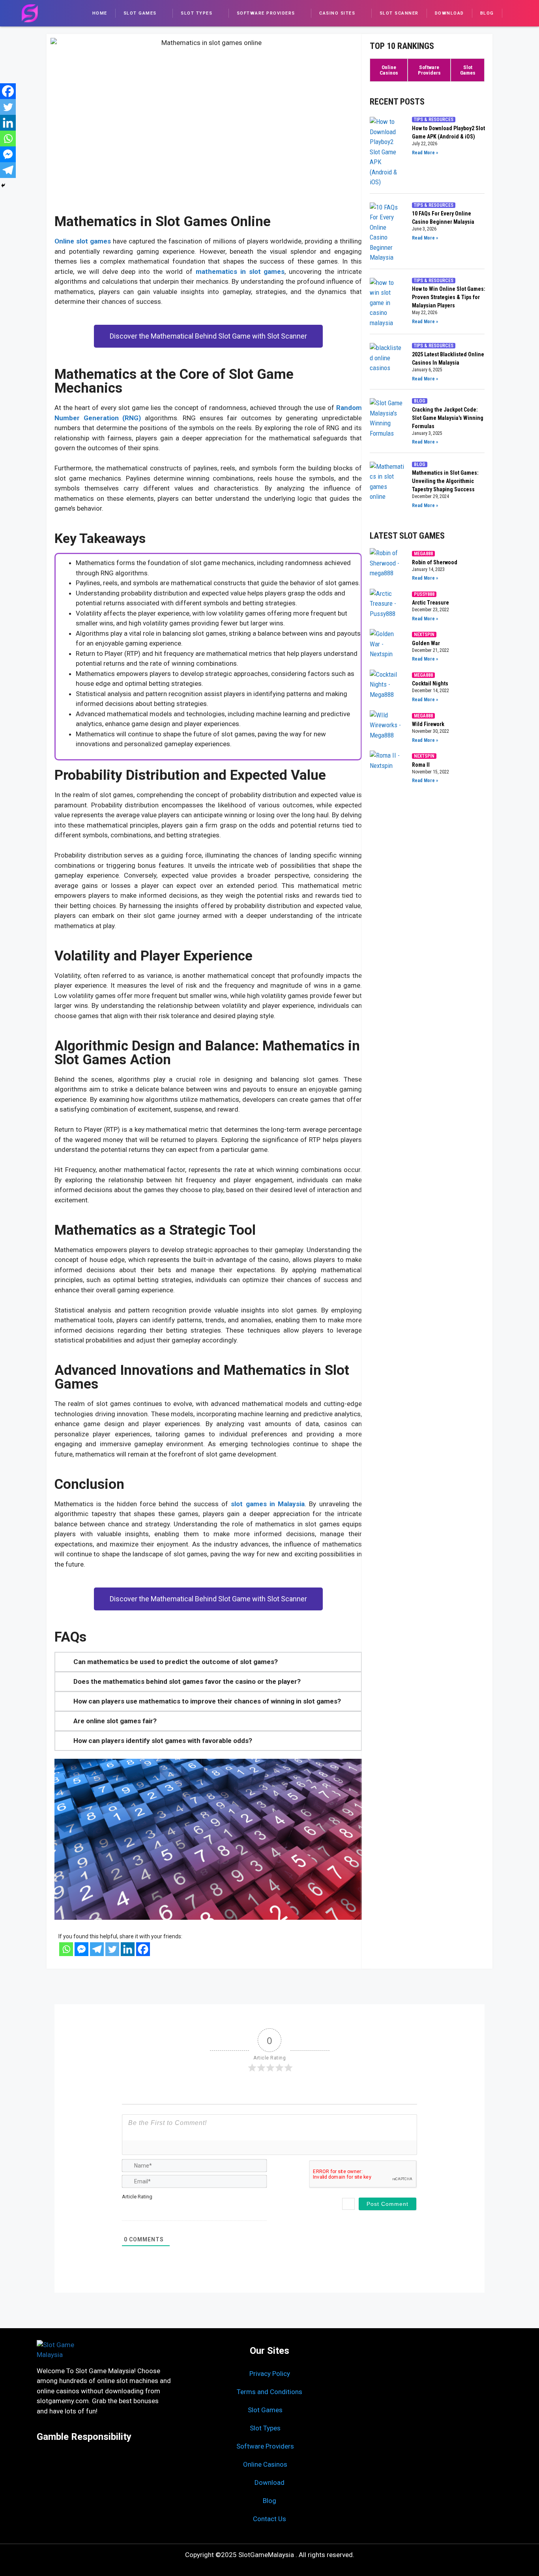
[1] (125, 2209)
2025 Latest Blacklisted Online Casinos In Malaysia (448, 359)
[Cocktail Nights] (387, 687)
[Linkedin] (8, 123)
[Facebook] (8, 91)
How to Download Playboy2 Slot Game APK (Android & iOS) (448, 132)
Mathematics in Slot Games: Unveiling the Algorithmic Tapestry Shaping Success (445, 481)
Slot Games (140, 13)
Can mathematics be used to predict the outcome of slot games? (176, 1662)
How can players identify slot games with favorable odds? (163, 1741)
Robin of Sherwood (435, 562)
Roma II (421, 765)
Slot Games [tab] (468, 70)
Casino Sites (337, 13)
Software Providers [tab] (429, 70)
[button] (208, 1662)
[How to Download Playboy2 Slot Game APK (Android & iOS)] (387, 152)
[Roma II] (387, 768)
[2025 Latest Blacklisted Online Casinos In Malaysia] (387, 363)
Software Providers (266, 13)
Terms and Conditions (269, 2392)
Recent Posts (397, 102)
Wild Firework (428, 724)
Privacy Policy (270, 2374)
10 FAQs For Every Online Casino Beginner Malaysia (443, 218)
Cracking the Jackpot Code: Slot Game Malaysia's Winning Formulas (448, 418)
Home (100, 13)
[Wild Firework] (387, 728)
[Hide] (3, 185)
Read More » (425, 153)
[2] (133, 2209)
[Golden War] (387, 646)
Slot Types (197, 13)
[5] (159, 2209)
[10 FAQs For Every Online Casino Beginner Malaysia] (387, 233)
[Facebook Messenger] (8, 154)
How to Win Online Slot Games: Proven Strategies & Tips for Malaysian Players (449, 297)
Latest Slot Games (407, 536)
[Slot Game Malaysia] (30, 13)
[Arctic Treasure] (387, 606)
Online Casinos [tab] (389, 70)
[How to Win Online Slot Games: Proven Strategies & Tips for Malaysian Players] (387, 303)
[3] (142, 2209)
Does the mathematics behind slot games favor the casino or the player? (187, 1681)
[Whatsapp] (8, 139)
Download (449, 13)
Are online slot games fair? (115, 1721)
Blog (487, 13)
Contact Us (269, 2519)
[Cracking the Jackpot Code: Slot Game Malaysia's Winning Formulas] (387, 422)
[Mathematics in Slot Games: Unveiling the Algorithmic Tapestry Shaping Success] (387, 486)
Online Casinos (265, 2464)
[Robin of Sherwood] (387, 565)
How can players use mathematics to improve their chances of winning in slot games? (207, 1701)
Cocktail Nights (430, 683)
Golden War (426, 643)
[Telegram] (8, 170)
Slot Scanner (399, 13)
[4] (151, 2209)
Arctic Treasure (430, 603)
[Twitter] (8, 107)
